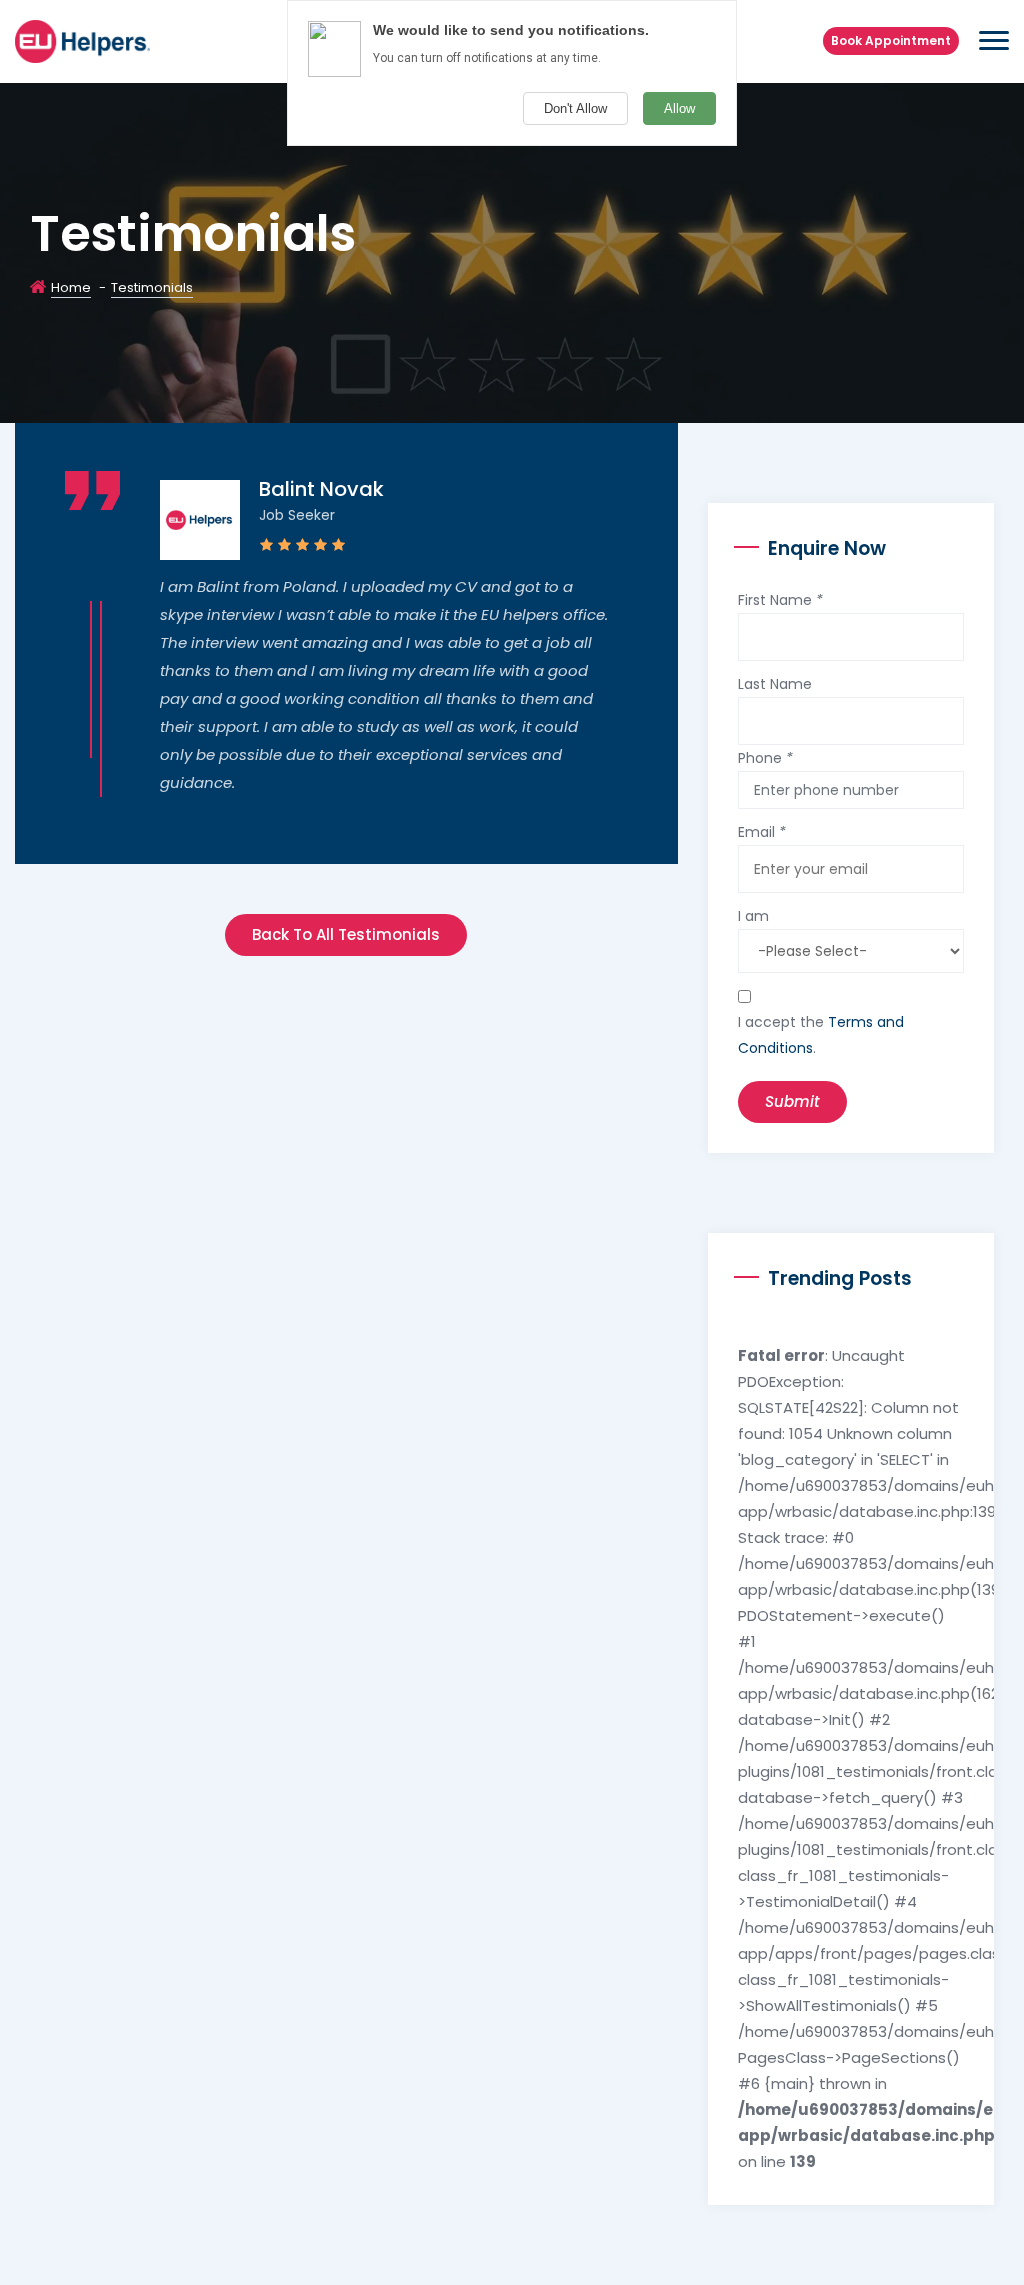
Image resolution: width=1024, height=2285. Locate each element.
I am (753, 916)
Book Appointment (891, 40)
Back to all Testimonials (346, 934)
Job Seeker (297, 515)
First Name (780, 600)
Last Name (775, 684)
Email (762, 832)
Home (71, 287)
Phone (765, 758)
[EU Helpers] (82, 39)
